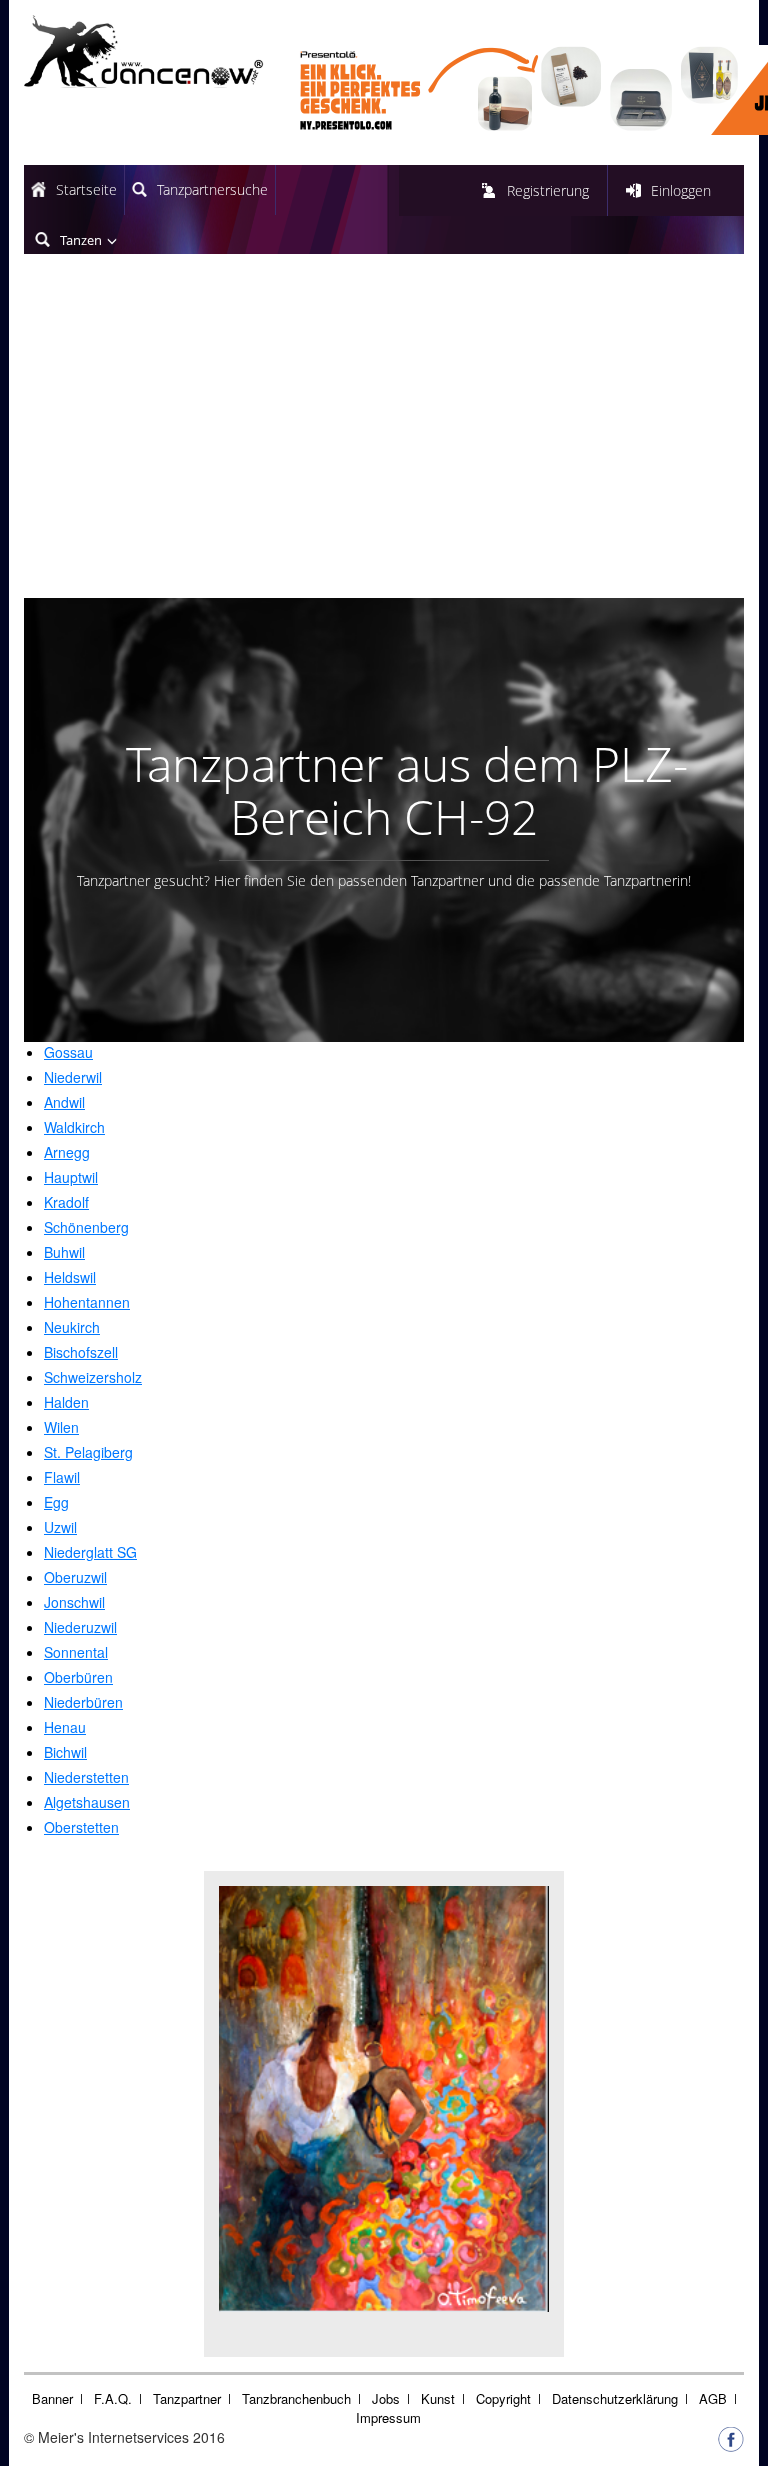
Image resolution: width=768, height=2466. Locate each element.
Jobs (386, 2398)
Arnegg (67, 1152)
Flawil (62, 1477)
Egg (56, 1502)
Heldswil (70, 1277)
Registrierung (548, 190)
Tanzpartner (187, 2398)
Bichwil (65, 1752)
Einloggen (681, 190)
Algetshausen (87, 1802)
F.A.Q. (113, 2398)
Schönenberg (86, 1227)
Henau (65, 1727)
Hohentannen (87, 1302)
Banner (52, 2398)
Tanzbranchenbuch (296, 2398)
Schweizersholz (93, 1377)
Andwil (64, 1102)
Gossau (68, 1052)
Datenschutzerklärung (615, 2398)
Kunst (438, 2398)
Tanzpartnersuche (212, 189)
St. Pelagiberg (88, 1452)
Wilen (61, 1427)
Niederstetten (86, 1777)
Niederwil (73, 1077)
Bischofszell (81, 1352)
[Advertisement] (384, 433)
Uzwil (60, 1527)
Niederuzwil (80, 1627)
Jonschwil (74, 1602)
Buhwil (64, 1252)
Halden (66, 1402)
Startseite (86, 189)
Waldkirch (74, 1127)
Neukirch (72, 1327)
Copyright (503, 2398)
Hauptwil (71, 1177)
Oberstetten (81, 1827)
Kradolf (66, 1202)
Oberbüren (78, 1677)
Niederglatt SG (90, 1552)
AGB (713, 2398)
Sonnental (76, 1652)
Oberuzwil (75, 1577)
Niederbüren (83, 1702)
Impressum (388, 2417)
